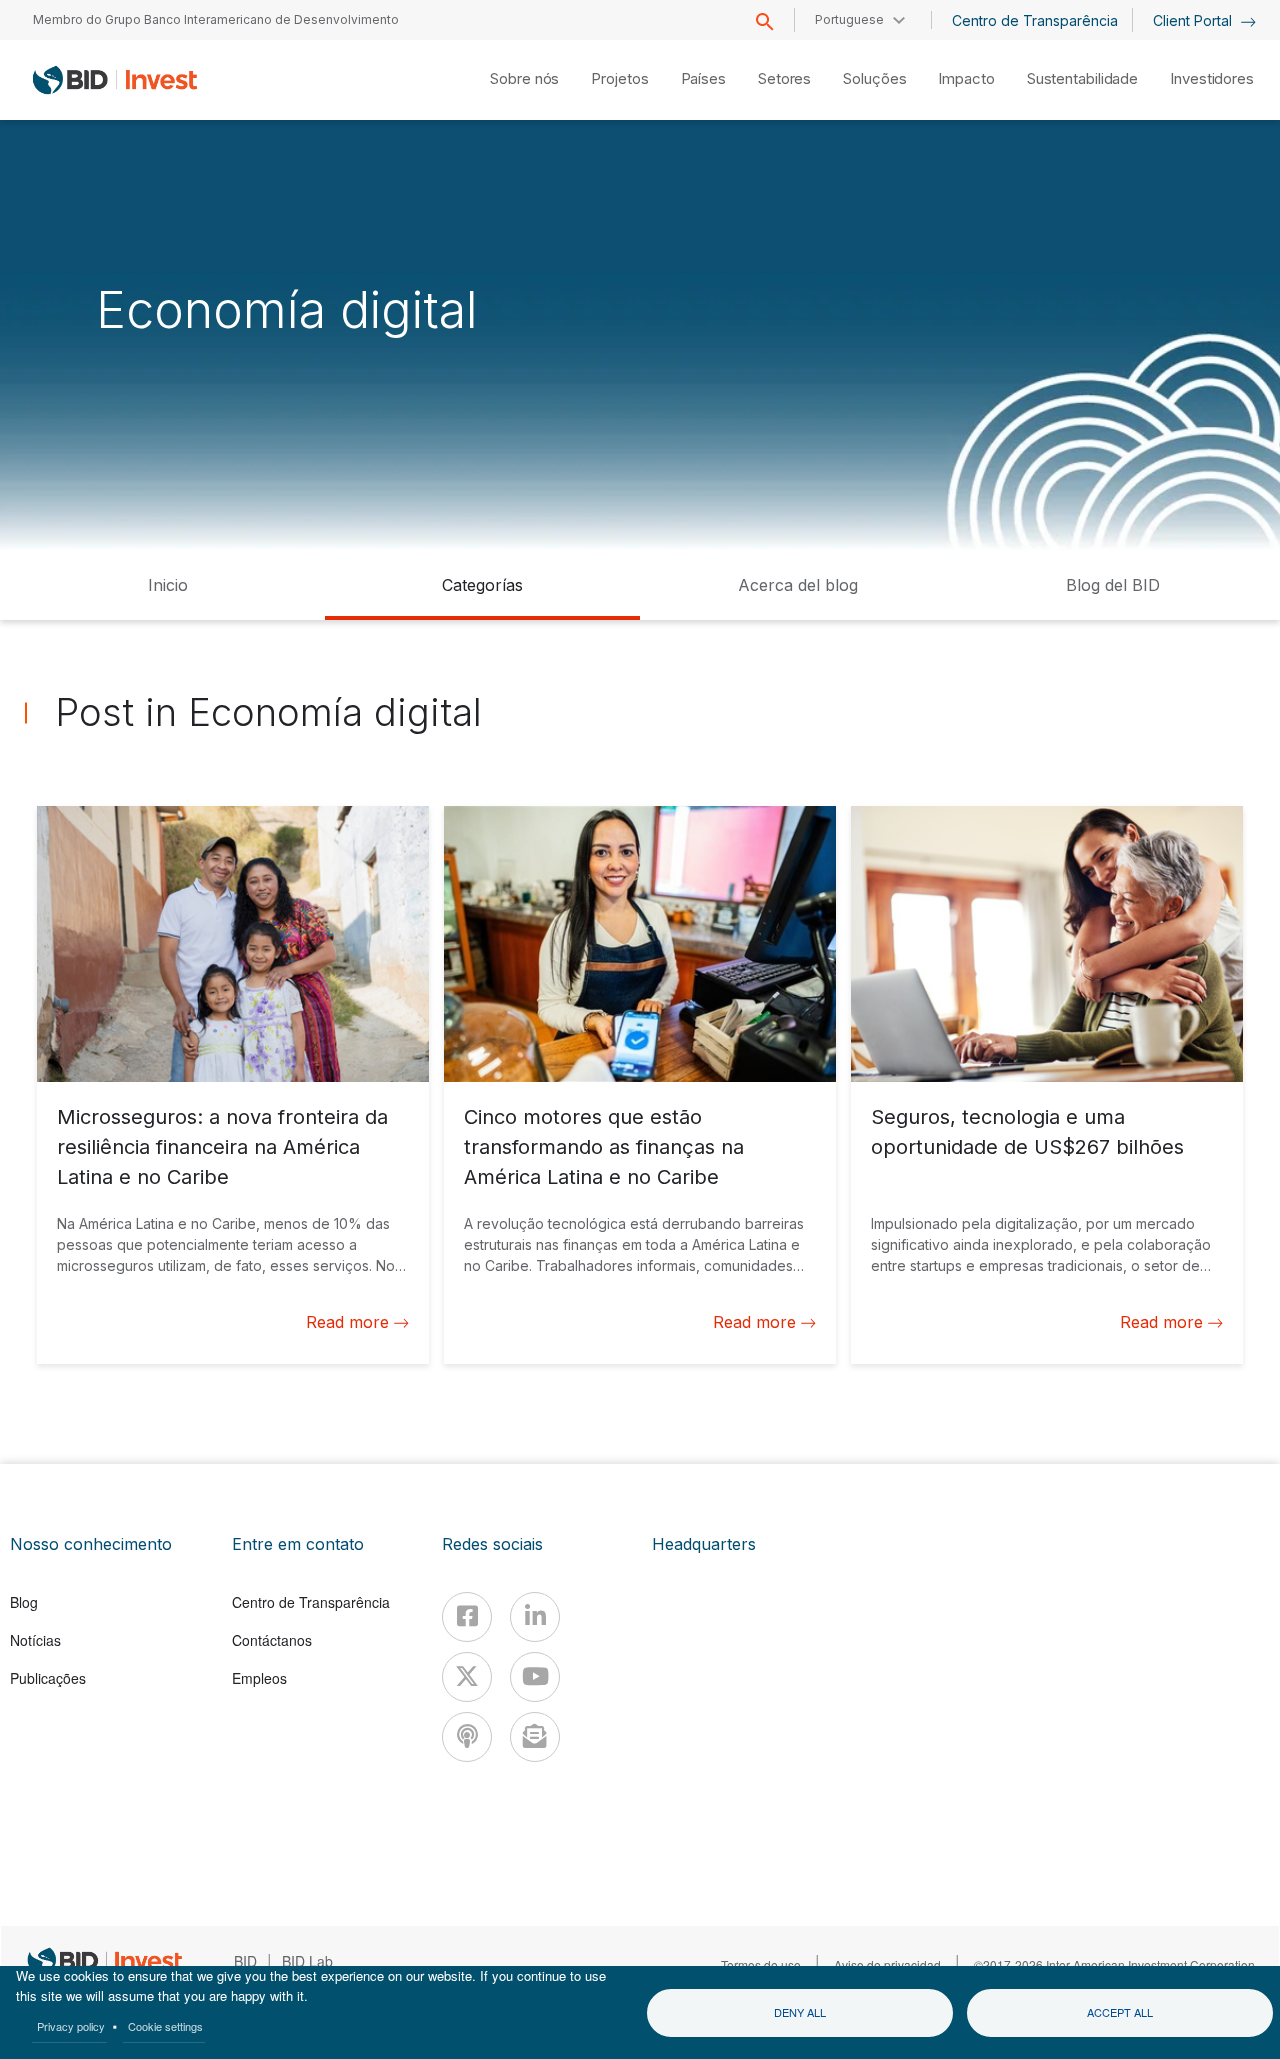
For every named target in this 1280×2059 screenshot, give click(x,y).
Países (703, 78)
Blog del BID (1113, 585)
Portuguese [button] (849, 19)
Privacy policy (71, 2026)
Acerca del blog (798, 585)
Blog (24, 1602)
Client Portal (1194, 20)
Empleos (259, 1678)
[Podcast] (467, 1737)
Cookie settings (165, 2026)
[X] (467, 1677)
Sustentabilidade (1082, 78)
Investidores (1212, 78)
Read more (347, 1322)
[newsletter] (535, 1737)
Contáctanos (272, 1640)
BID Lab (307, 1961)
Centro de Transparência (1035, 20)
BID (245, 1961)
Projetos (619, 78)
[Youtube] (535, 1677)
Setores (784, 78)
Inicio (168, 585)
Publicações (48, 1678)
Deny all (800, 2012)
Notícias (35, 1640)
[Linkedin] (535, 1617)
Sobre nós (524, 78)
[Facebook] (467, 1617)
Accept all (1120, 2012)
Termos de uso (761, 1964)
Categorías (482, 585)
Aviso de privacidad (887, 1964)
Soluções (874, 78)
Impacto (966, 78)
